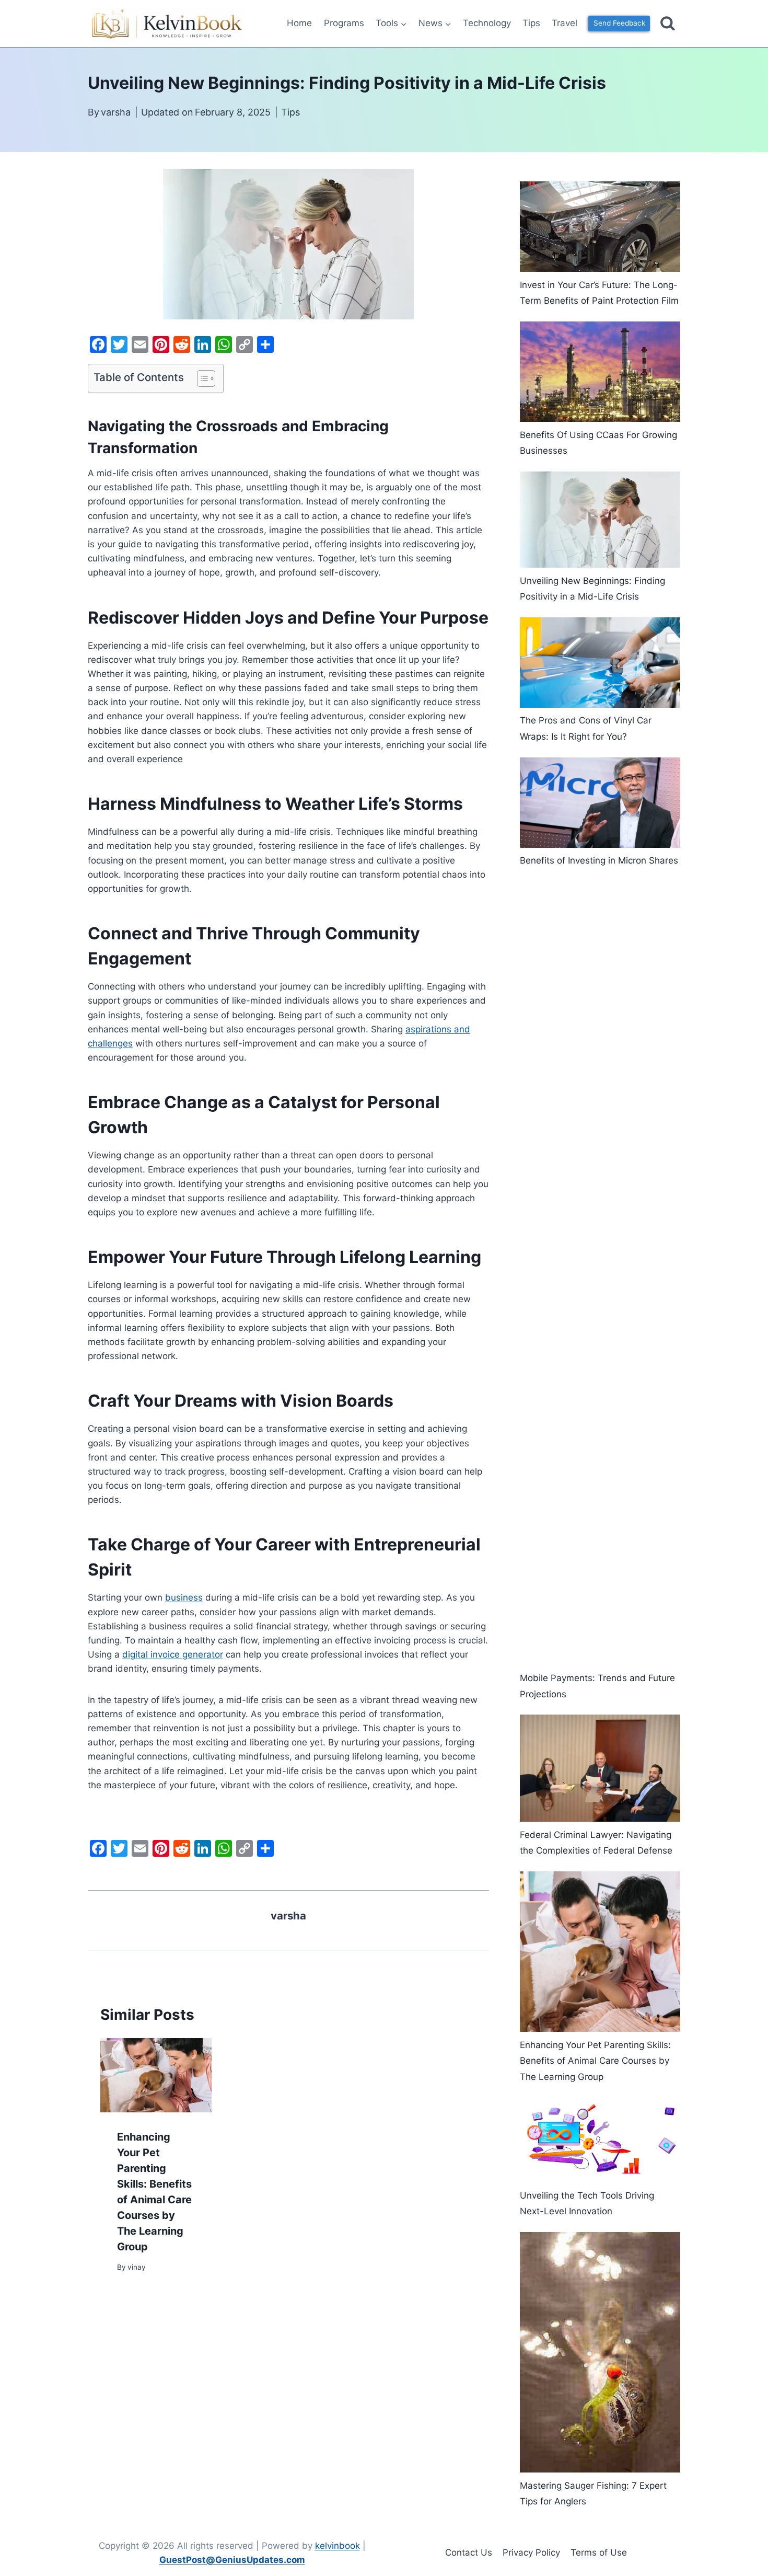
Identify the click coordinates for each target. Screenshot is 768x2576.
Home (299, 23)
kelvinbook (338, 2546)
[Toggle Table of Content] (201, 378)
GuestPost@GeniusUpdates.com (232, 2560)
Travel (565, 23)
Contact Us (469, 2552)
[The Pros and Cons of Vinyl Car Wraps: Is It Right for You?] (600, 663)
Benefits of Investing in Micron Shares (599, 860)
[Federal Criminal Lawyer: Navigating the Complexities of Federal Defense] (600, 1768)
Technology (487, 23)
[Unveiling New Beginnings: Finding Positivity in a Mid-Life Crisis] (600, 520)
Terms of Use (599, 2552)
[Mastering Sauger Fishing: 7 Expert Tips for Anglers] (600, 2353)
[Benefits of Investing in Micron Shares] (600, 803)
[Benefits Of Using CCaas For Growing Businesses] (600, 372)
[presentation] (156, 2075)
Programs (344, 23)
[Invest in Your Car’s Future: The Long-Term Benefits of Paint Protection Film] (600, 227)
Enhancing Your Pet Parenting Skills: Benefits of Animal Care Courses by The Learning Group (595, 2061)
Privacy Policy (531, 2552)
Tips (531, 23)
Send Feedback (619, 23)
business (184, 1597)
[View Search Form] (668, 24)
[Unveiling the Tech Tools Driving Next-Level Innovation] (600, 2140)
